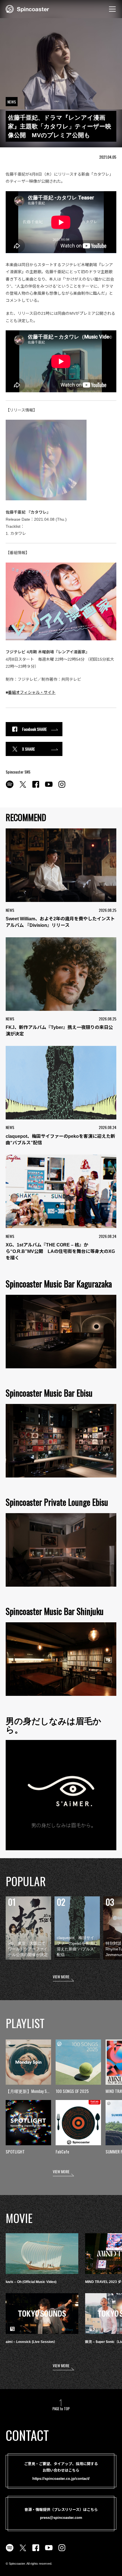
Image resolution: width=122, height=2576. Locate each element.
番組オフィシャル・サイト (32, 692)
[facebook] (36, 787)
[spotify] (10, 787)
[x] (23, 787)
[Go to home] (27, 8)
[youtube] (49, 787)
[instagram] (62, 787)
